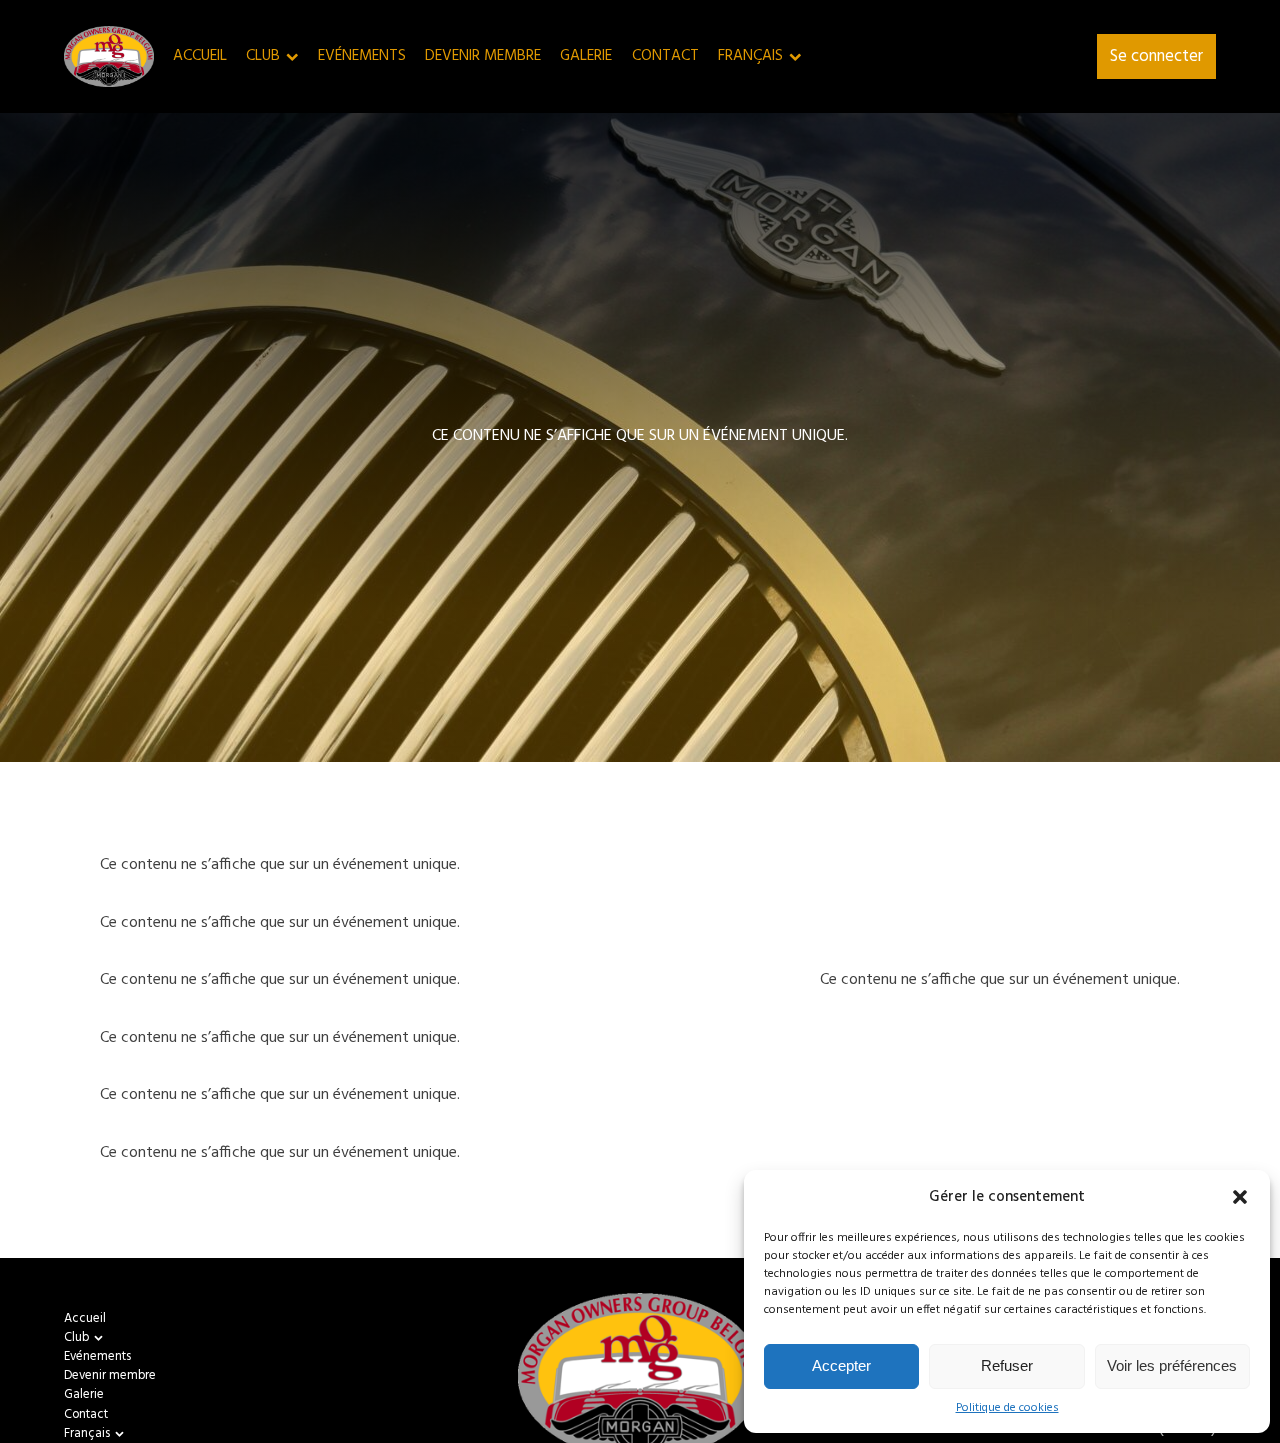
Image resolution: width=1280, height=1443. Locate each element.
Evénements (362, 56)
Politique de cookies (1007, 1408)
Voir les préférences (1172, 1365)
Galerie (586, 56)
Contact (665, 56)
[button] (1240, 1197)
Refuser (1007, 1365)
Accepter (841, 1365)
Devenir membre (483, 56)
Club (263, 56)
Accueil (200, 56)
